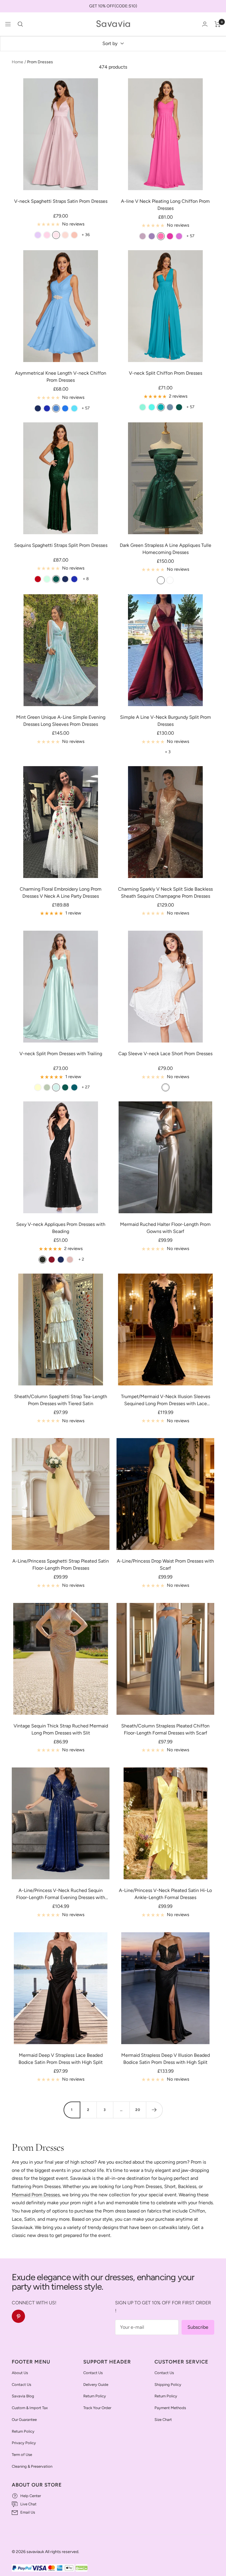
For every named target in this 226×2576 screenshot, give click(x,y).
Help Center (31, 2496)
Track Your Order (97, 2408)
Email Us (28, 2512)
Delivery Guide (96, 2385)
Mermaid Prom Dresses (36, 2195)
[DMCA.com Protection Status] (82, 2568)
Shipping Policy (168, 2385)
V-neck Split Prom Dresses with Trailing (61, 1054)
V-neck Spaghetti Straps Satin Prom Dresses (61, 201)
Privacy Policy (24, 2443)
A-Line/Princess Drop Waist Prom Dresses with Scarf (165, 1565)
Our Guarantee (24, 2420)
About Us (20, 2373)
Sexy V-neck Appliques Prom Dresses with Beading (61, 1228)
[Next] (154, 2110)
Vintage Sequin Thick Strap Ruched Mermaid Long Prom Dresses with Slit (61, 1729)
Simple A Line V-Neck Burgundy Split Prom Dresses (166, 721)
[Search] (20, 24)
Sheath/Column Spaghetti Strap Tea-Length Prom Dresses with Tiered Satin (61, 1400)
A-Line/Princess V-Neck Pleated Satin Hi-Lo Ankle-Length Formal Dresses (165, 1894)
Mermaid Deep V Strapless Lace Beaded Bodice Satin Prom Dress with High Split (61, 2059)
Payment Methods (170, 2408)
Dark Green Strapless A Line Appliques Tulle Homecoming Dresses (166, 549)
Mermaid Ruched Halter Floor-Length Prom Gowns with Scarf (165, 1228)
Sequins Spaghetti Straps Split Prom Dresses (61, 545)
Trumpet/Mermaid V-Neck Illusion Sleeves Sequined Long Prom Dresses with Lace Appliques (166, 1400)
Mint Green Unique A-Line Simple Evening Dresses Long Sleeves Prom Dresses (61, 721)
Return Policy (23, 2431)
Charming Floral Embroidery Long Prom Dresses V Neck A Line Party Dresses (61, 893)
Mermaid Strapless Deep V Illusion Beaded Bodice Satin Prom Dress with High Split (166, 2059)
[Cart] (218, 24)
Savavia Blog (23, 2396)
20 (138, 2110)
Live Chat (28, 2504)
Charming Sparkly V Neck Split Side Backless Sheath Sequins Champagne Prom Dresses (165, 893)
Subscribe (198, 2327)
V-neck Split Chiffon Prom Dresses (166, 373)
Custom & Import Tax (30, 2408)
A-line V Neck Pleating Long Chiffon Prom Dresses (165, 205)
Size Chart (163, 2420)
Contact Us (21, 2385)
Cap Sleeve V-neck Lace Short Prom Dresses (165, 1054)
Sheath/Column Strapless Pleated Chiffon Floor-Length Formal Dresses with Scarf (165, 1729)
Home (18, 62)
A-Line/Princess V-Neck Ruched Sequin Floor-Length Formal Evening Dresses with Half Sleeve (61, 1894)
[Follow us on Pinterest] (18, 2316)
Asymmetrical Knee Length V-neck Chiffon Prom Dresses (61, 377)
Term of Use (22, 2455)
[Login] (205, 24)
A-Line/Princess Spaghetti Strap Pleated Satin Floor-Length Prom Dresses (61, 1565)
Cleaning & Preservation (32, 2466)
